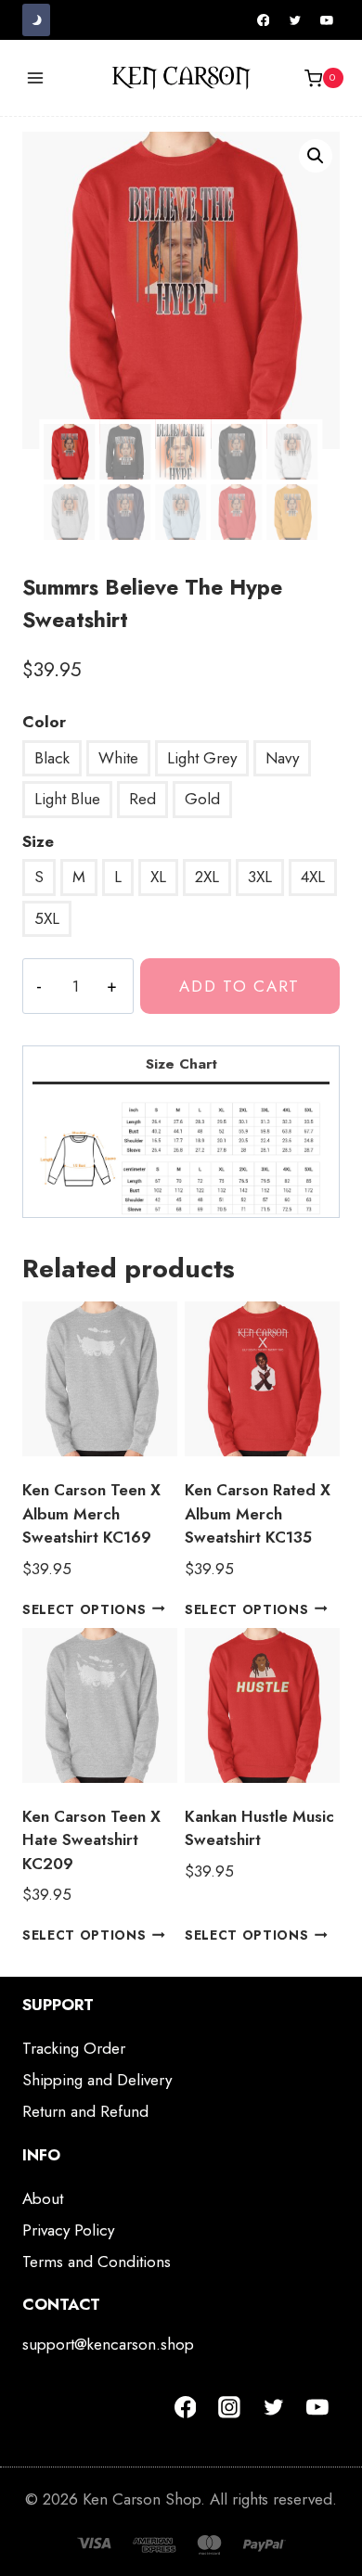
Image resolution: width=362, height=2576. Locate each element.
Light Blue (67, 799)
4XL (313, 877)
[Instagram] (229, 2407)
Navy (282, 758)
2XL (207, 877)
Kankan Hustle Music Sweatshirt (259, 1828)
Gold (202, 799)
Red (142, 799)
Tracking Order (74, 2048)
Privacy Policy (68, 2230)
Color (44, 722)
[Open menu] (36, 78)
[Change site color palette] (36, 20)
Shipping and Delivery (97, 2080)
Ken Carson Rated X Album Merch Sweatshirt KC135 (258, 1513)
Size (38, 841)
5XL (47, 918)
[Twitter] (295, 20)
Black (52, 758)
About (43, 2198)
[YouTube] (327, 20)
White (118, 758)
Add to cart (239, 986)
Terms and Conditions (97, 2262)
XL (158, 877)
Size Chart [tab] (181, 1064)
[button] (316, 156)
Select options (84, 1608)
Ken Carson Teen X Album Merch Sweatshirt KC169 (91, 1513)
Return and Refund (85, 2111)
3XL (260, 877)
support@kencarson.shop (108, 2344)
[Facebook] (264, 20)
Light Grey (202, 758)
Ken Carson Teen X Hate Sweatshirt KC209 (91, 1840)
